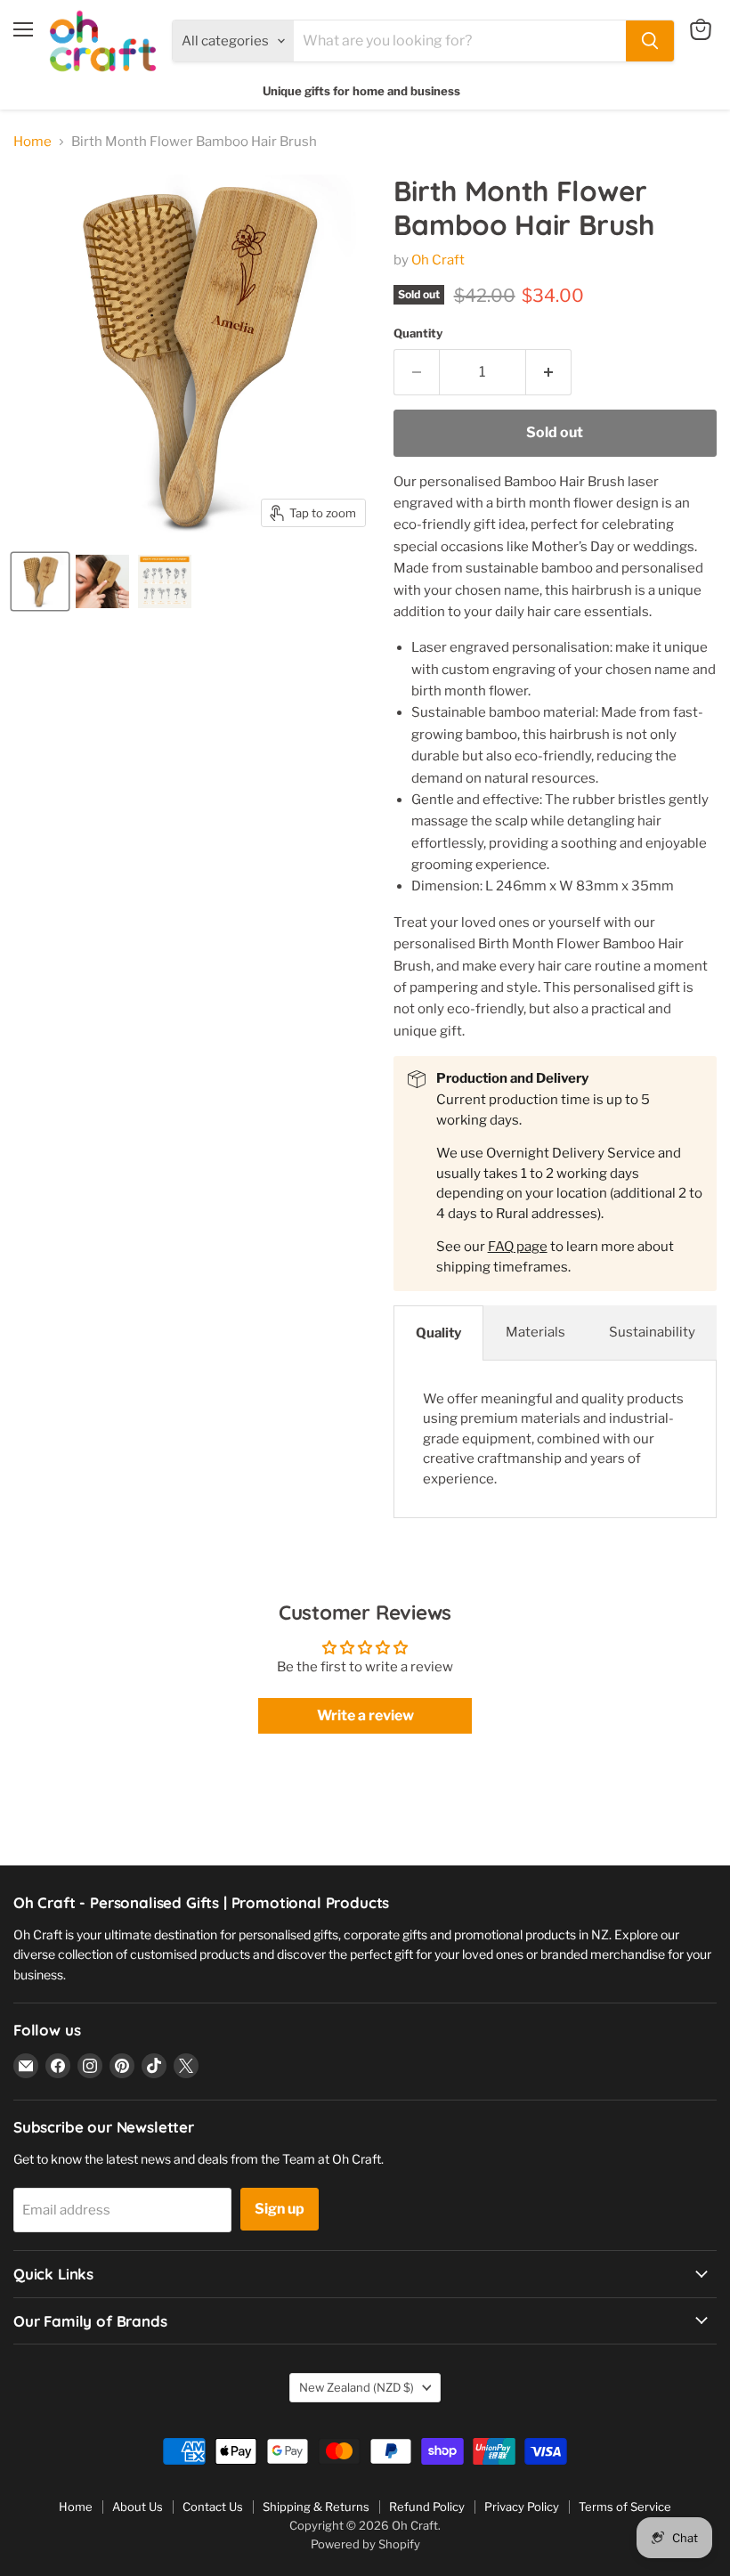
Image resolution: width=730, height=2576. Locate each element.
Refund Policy (427, 2507)
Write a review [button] (365, 1715)
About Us (138, 2507)
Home (32, 142)
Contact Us (213, 2507)
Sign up (280, 2209)
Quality (438, 1333)
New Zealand (357, 2387)
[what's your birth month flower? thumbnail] (165, 581)
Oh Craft (438, 260)
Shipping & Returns (316, 2507)
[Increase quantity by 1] (549, 372)
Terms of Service (625, 2507)
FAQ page (518, 1247)
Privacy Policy (522, 2507)
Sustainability (652, 1332)
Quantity (418, 333)
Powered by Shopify (365, 2544)
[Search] (650, 41)
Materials (535, 1332)
